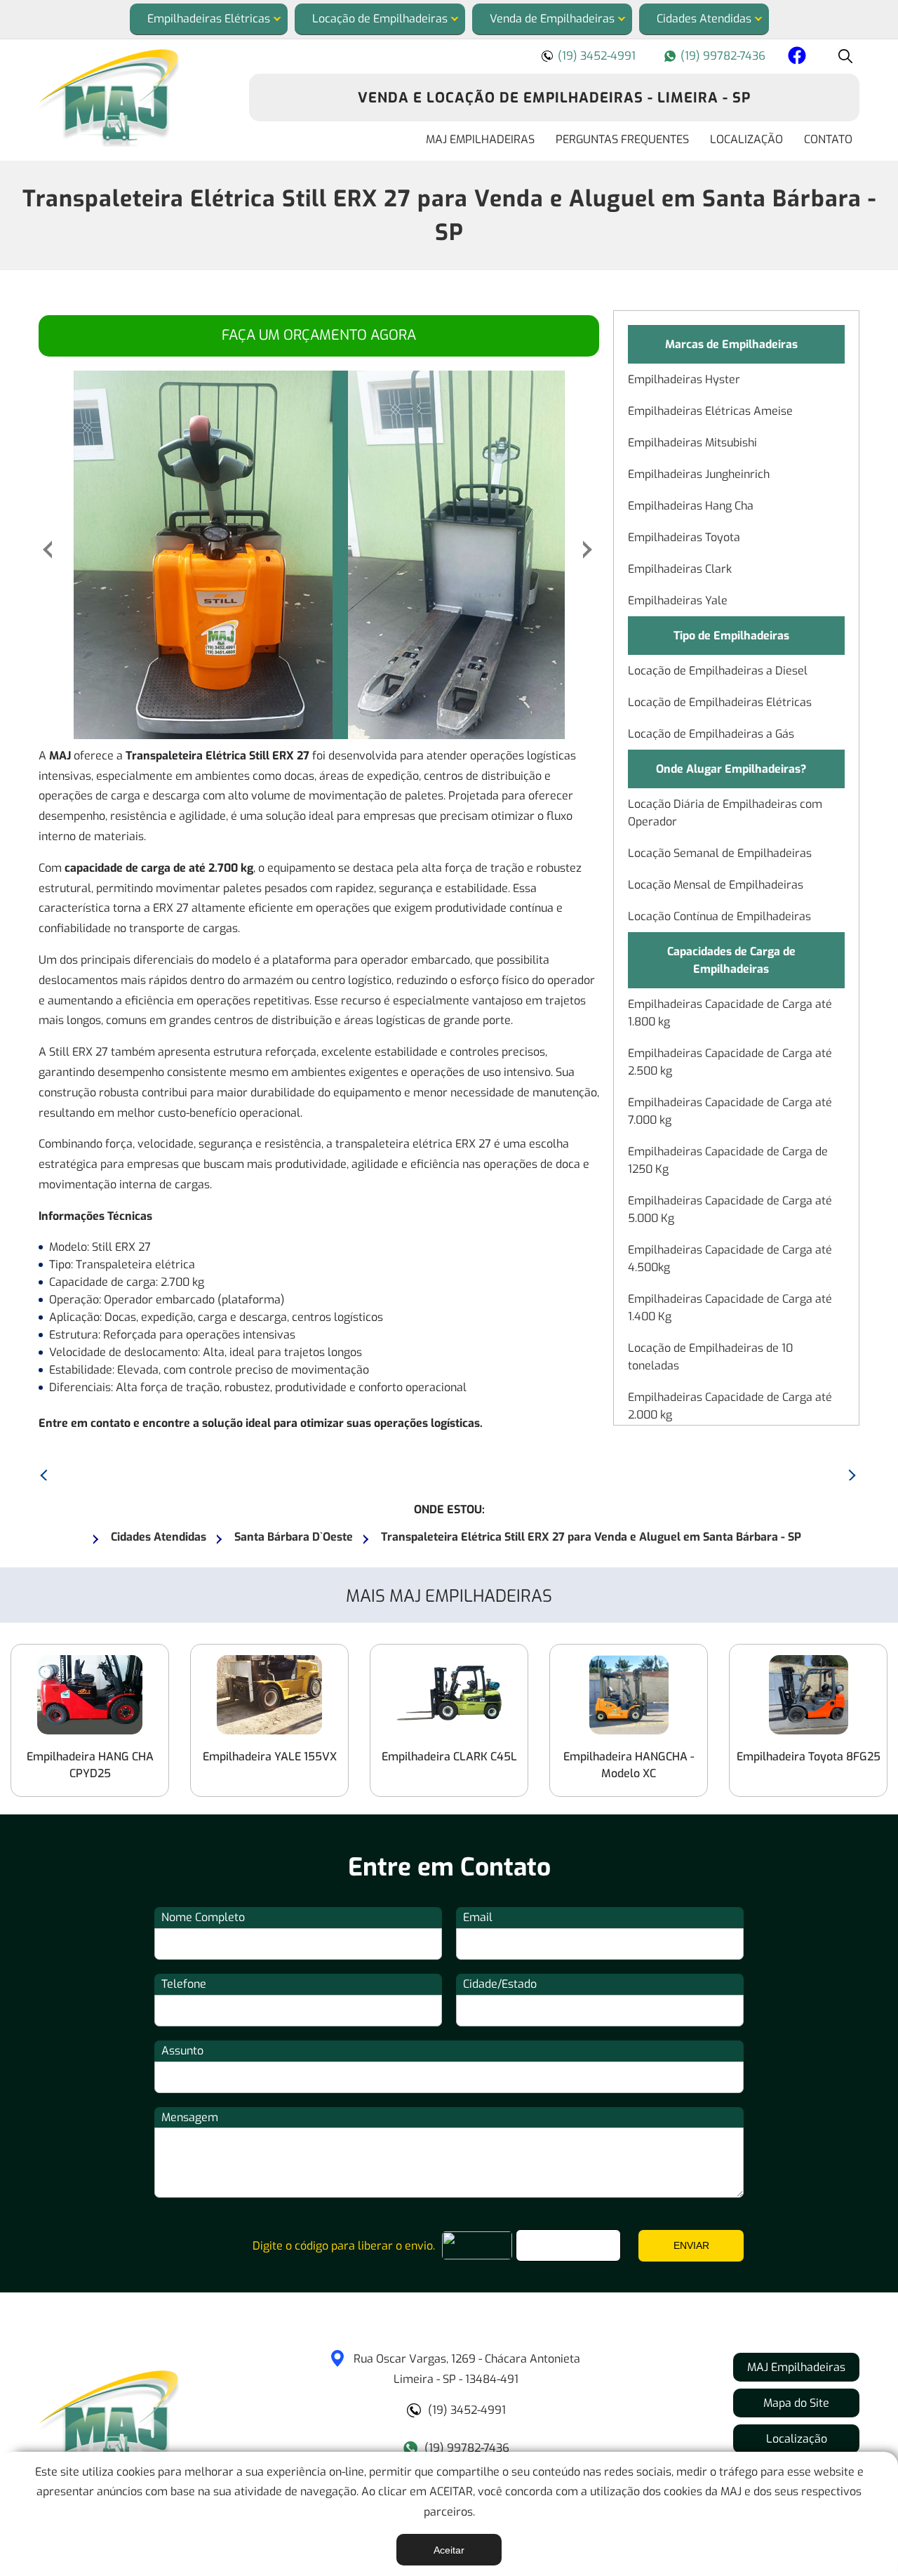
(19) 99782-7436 (723, 56)
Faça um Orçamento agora (319, 335)
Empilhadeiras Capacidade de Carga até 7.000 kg (730, 1111)
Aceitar (449, 2550)
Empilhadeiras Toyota (684, 537)
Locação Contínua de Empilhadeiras (719, 916)
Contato (828, 139)
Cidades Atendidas (704, 19)
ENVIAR (691, 2245)
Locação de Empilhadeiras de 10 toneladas (710, 1357)
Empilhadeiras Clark (680, 569)
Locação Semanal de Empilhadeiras (720, 853)
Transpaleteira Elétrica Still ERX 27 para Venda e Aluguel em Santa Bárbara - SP (449, 215)
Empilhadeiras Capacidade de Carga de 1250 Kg (728, 1160)
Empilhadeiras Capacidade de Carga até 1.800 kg (730, 1013)
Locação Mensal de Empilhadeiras (716, 885)
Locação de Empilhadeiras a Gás (711, 734)
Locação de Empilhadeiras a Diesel (718, 671)
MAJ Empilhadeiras (480, 139)
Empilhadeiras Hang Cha (691, 506)
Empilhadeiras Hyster (684, 379)
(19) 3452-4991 (597, 56)
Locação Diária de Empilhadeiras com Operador (725, 813)
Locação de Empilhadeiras (380, 19)
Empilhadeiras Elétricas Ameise (710, 411)
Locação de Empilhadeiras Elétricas (720, 702)
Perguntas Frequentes (622, 139)
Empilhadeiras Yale (678, 600)
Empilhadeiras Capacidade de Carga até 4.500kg (730, 1259)
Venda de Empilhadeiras (552, 19)
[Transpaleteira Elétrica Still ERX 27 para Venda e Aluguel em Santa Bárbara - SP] (133, 98)
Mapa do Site (796, 2403)
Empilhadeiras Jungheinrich (699, 474)
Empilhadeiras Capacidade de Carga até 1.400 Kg (730, 1308)
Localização (746, 139)
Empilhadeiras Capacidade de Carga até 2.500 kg (730, 1062)
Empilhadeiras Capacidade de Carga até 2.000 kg (730, 1406)
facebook (795, 58)
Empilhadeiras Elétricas (209, 19)
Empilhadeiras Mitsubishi (692, 443)
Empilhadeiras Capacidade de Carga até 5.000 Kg (730, 1209)
